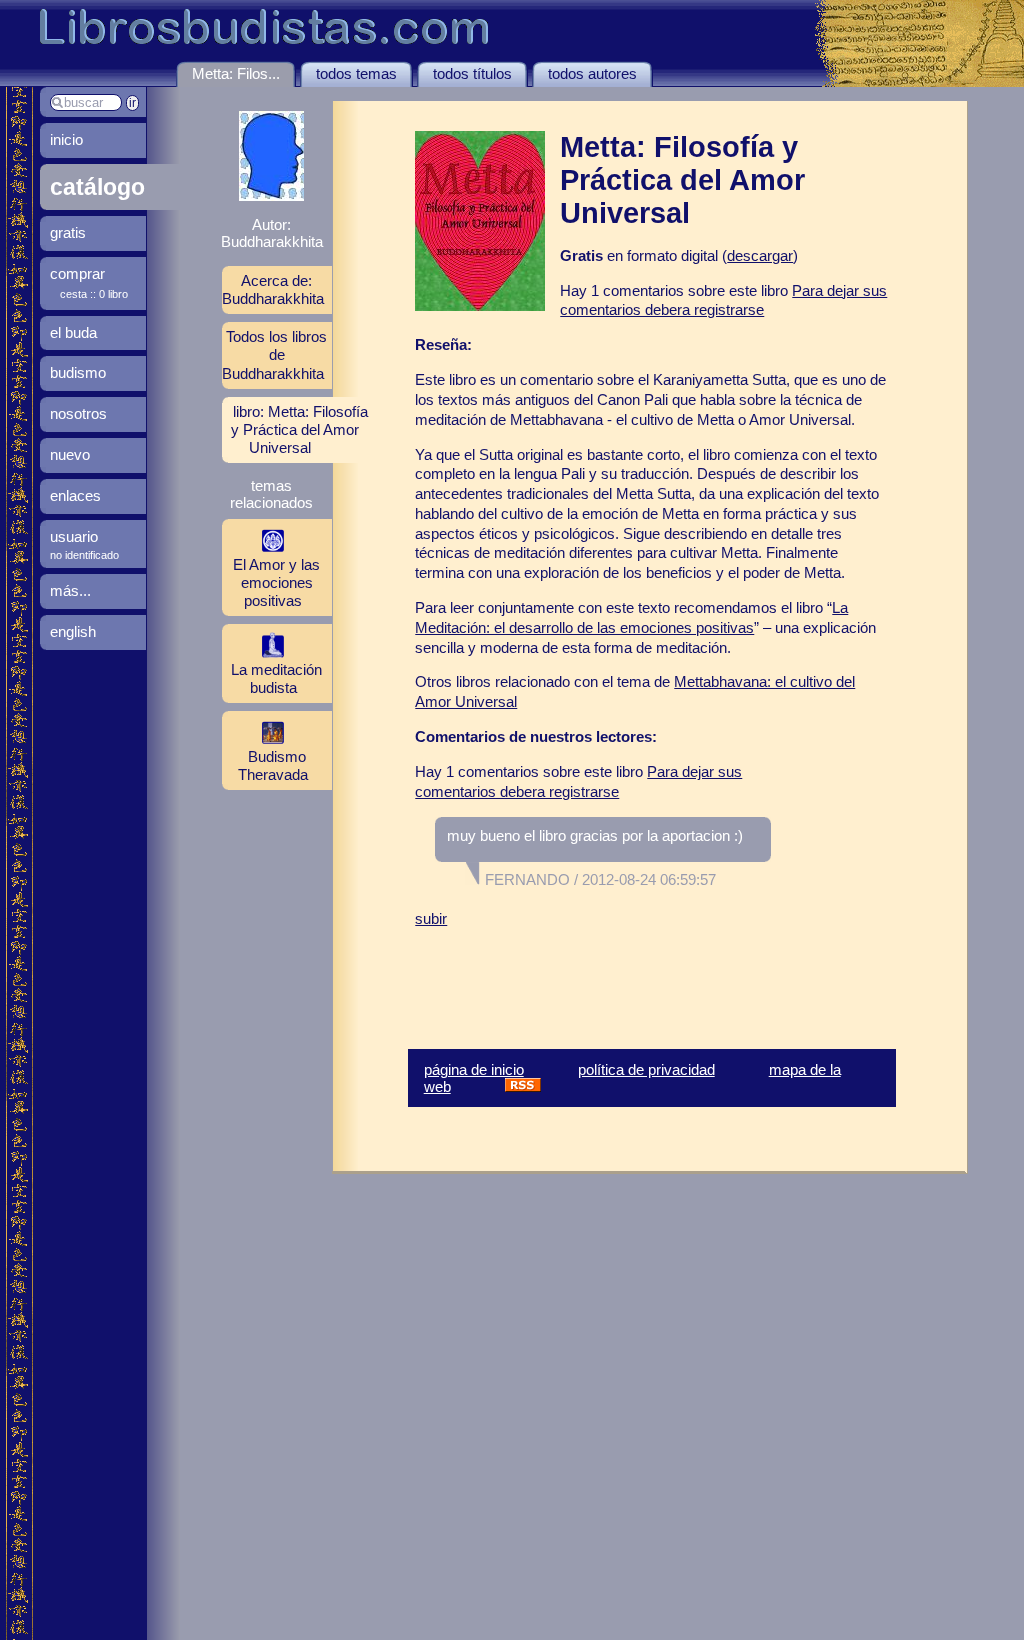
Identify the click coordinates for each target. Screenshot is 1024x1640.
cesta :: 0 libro (94, 294)
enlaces (75, 495)
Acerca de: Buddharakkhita (273, 289)
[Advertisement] (649, 974)
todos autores (592, 73)
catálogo (97, 187)
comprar (77, 273)
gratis (68, 232)
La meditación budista (276, 678)
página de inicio (474, 1069)
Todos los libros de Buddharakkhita (274, 354)
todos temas (356, 73)
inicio (66, 139)
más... (70, 590)
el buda (73, 332)
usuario (74, 536)
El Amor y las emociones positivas (276, 582)
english (73, 631)
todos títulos (472, 73)
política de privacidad (646, 1069)
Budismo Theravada (273, 765)
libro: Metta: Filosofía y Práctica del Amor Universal (299, 429)
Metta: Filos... (236, 73)
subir (431, 918)
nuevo (70, 454)
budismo (78, 372)
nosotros (78, 413)
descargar (760, 255)
